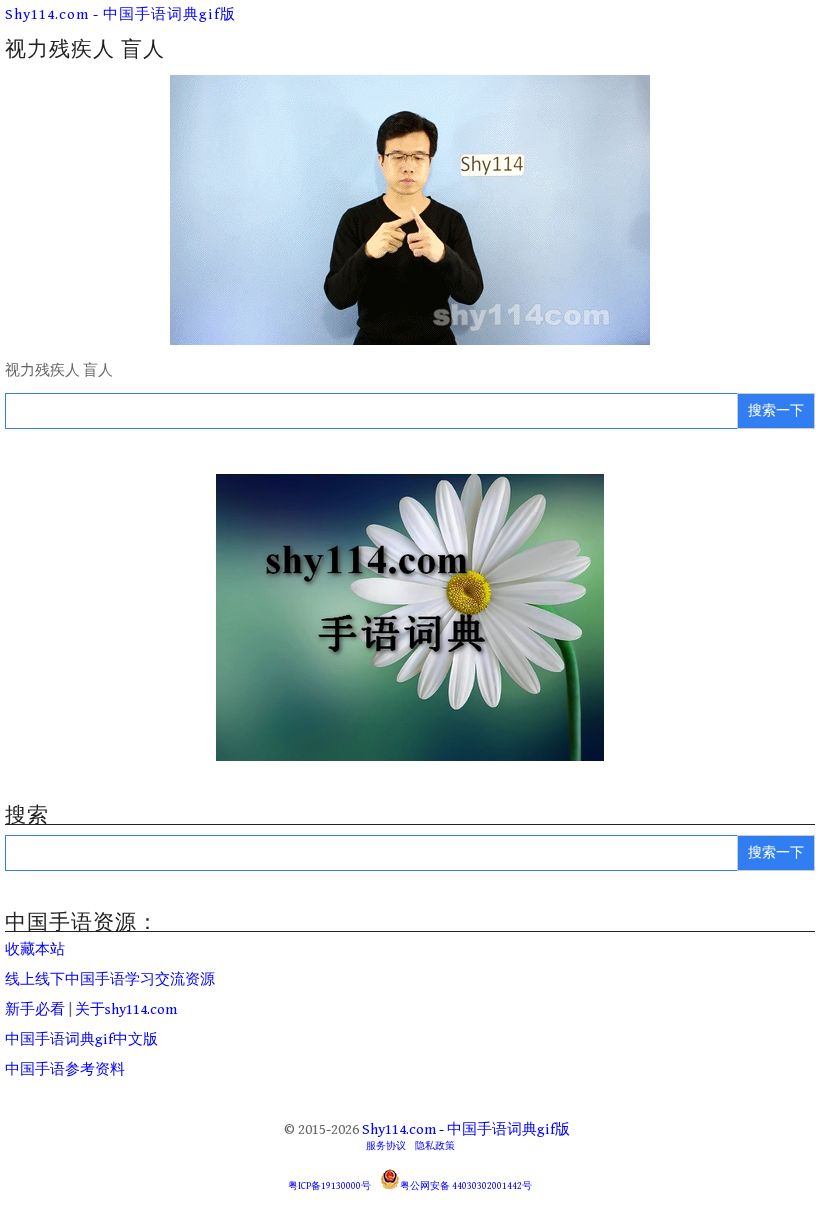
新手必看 (35, 1009)
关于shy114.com (126, 1009)
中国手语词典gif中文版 (81, 1039)
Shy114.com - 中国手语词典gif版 (120, 14)
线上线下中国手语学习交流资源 (110, 979)
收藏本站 (35, 949)
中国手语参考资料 (65, 1069)
